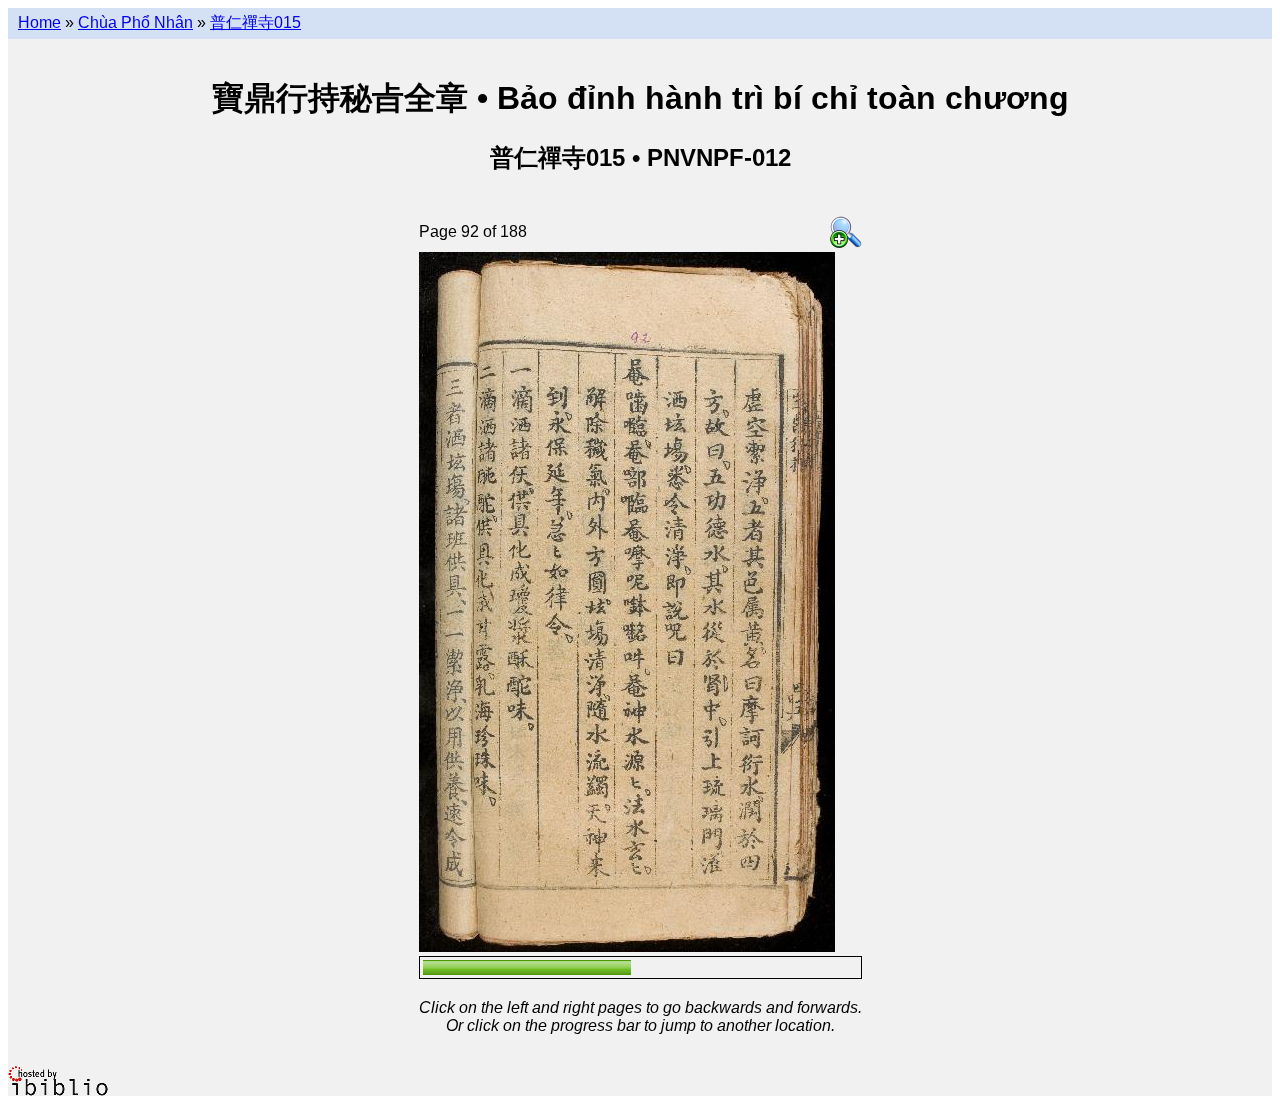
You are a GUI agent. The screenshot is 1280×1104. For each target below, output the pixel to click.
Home (39, 22)
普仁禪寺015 (255, 22)
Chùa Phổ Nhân (135, 22)
